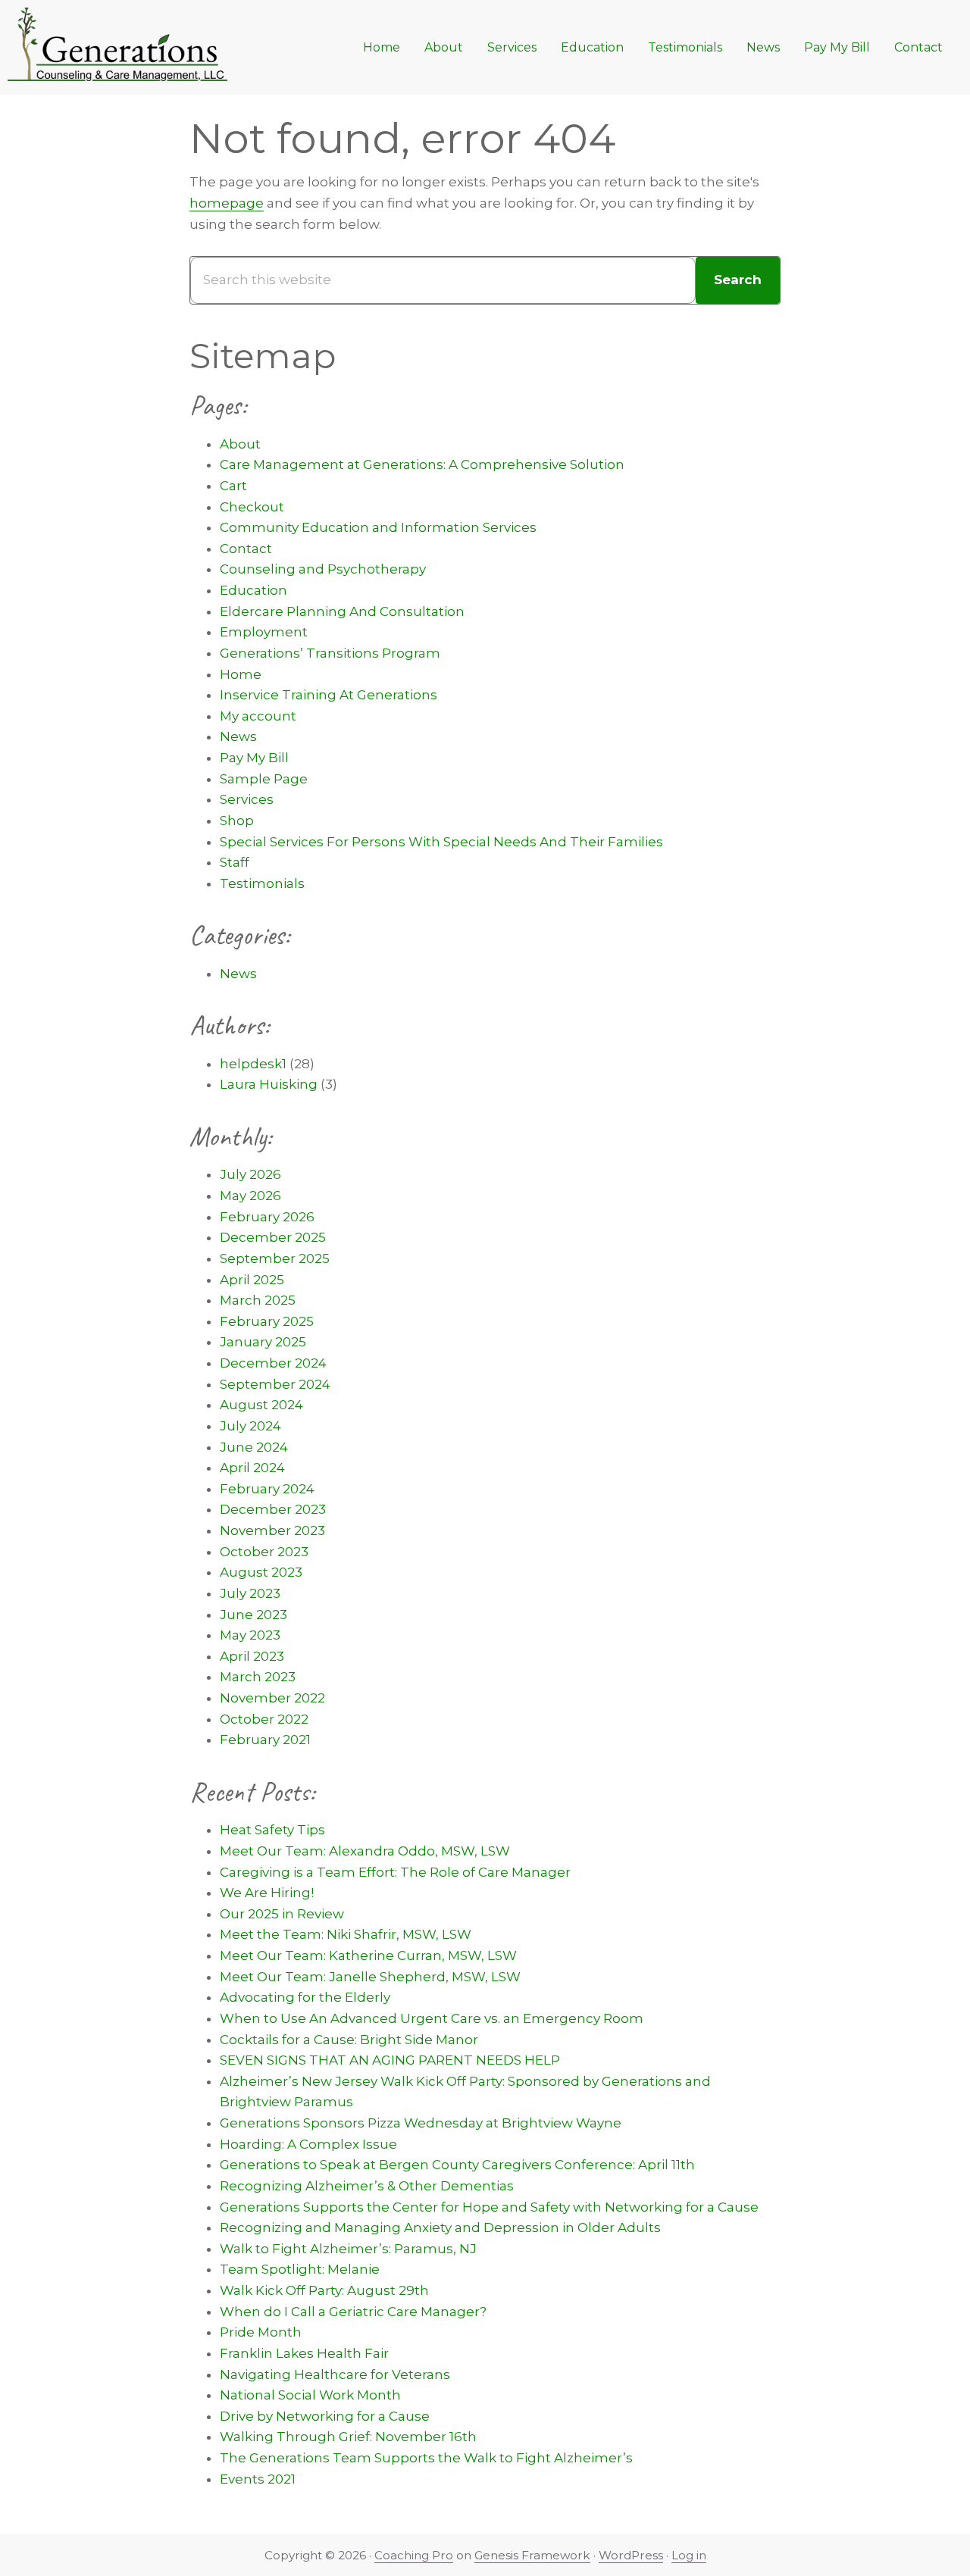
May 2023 (250, 1635)
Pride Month (261, 2332)
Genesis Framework (532, 2555)
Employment (264, 632)
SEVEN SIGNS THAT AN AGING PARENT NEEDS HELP (390, 2060)
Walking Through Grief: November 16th (348, 2437)
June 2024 (254, 1447)
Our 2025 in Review (282, 1914)
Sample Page (264, 779)
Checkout (252, 507)
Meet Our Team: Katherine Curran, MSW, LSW (368, 1955)
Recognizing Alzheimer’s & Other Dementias (367, 2186)
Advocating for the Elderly (305, 1997)
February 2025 (267, 1321)
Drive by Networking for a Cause (325, 2416)
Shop (237, 821)
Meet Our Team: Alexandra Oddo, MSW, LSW (365, 1851)
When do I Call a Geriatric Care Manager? (353, 2312)
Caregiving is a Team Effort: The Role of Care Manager (395, 1872)
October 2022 (264, 1719)
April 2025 (252, 1280)
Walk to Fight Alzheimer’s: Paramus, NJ (348, 2249)
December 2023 (273, 1509)
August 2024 (261, 1405)
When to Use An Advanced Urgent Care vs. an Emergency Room (432, 2018)
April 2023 (252, 1656)
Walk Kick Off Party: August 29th (324, 2290)
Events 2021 (258, 2479)
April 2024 (252, 1468)
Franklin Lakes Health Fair (304, 2353)
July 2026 (250, 1174)
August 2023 (261, 1572)
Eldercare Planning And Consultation (342, 611)
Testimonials (262, 883)
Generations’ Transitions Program (330, 653)
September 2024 (275, 1384)
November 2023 (272, 1530)
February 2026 (267, 1217)
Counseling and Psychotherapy (323, 569)
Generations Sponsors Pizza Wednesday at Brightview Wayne (421, 2123)
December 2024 (273, 1363)
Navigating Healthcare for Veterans (335, 2374)
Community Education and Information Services (378, 527)
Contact (246, 549)
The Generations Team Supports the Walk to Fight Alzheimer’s (426, 2458)
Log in (689, 2555)
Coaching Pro (414, 2555)
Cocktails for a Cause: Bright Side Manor (349, 2040)
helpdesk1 (253, 1064)
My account (258, 716)
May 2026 (250, 1196)
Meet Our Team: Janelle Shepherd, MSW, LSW (370, 1977)
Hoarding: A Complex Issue (308, 2144)
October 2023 (264, 1552)
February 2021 (265, 1740)
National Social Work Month (310, 2395)
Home (241, 674)
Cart (233, 486)
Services (247, 799)
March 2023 (258, 1677)
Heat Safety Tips (272, 1830)
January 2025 (263, 1342)
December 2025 (273, 1237)
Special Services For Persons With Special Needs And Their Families (441, 842)
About (240, 444)
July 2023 (250, 1593)
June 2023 (253, 1615)
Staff (235, 862)
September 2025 (275, 1258)
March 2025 (258, 1300)
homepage (227, 203)
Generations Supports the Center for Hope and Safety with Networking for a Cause (489, 2207)
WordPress (631, 2555)
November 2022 (272, 1698)
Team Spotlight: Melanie (300, 2269)
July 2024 (250, 1426)
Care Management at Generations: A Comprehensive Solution (422, 464)
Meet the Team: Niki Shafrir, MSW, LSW (346, 1934)
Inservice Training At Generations (329, 695)
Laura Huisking (269, 1084)
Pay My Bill (254, 758)
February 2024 (267, 1489)
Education (253, 590)
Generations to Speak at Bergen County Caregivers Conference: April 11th (457, 2165)
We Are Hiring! (267, 1893)
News (238, 736)
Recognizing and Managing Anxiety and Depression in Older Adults (440, 2227)
